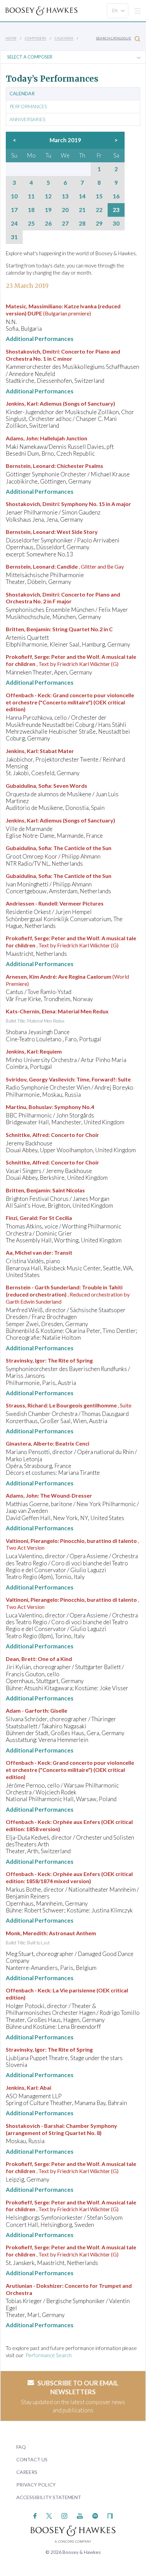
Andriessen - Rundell (31, 903)
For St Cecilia (56, 1218)
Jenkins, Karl (22, 403)
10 (14, 196)
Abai (45, 2088)
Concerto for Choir (75, 1135)
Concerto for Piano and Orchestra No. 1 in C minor (63, 355)
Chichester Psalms (80, 466)
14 (82, 196)
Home (11, 38)
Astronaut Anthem (72, 1933)
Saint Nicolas (69, 1190)
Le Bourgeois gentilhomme (83, 1405)
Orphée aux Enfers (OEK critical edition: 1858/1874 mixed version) (69, 1877)
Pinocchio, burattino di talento (98, 1541)
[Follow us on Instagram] (64, 2515)
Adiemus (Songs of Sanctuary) (77, 403)
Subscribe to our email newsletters (78, 2387)
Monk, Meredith (26, 1933)
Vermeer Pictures (81, 903)
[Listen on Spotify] (95, 2515)
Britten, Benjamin (28, 629)
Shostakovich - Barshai (35, 2126)
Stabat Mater (57, 751)
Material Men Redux (83, 1011)
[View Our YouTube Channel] (80, 2515)
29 (99, 224)
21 (82, 210)
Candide (67, 566)
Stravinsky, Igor (25, 1360)
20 (65, 210)
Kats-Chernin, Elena (31, 1011)
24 (14, 224)
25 (31, 224)
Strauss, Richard (26, 1405)
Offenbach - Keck (28, 695)
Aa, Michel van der (29, 1252)
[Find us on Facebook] (35, 2515)
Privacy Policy (36, 2485)
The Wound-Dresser (66, 1495)
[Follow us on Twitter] (49, 2515)
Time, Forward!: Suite (104, 1079)
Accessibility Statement (49, 2497)
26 (48, 224)
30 (116, 224)
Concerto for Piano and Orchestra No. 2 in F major (63, 598)
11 (31, 196)
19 (48, 210)
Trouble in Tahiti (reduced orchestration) (64, 1291)
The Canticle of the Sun (82, 848)
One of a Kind (55, 1659)
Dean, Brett (21, 1659)
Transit (63, 1252)
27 (65, 224)
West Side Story (77, 532)
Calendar (64, 38)
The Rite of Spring (70, 1360)
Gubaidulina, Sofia (28, 786)
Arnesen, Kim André (31, 976)
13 (65, 196)
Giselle (59, 1710)
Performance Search (49, 2355)
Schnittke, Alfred (27, 1135)
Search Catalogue (114, 38)
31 (14, 237)
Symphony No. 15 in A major (96, 504)
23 (116, 210)
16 (116, 196)
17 (14, 210)
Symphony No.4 (74, 1107)
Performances (28, 107)
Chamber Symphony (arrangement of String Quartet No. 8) (61, 2129)
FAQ (21, 2447)
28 (82, 224)
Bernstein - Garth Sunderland (43, 1287)
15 (99, 196)
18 (31, 210)
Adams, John (22, 438)
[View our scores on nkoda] (110, 2515)
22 (99, 210)
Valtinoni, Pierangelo (32, 1541)
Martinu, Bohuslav (29, 1107)
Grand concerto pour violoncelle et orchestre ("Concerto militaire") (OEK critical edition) (70, 702)
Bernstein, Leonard (30, 466)
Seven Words (70, 786)
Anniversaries (27, 119)
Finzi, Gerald (21, 1218)
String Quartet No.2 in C (83, 629)
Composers (36, 38)
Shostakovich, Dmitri (32, 351)
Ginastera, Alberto (29, 1443)
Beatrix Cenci (72, 1443)
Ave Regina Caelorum (85, 976)
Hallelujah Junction (64, 438)
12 (48, 196)
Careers (27, 2472)
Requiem (51, 1051)
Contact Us (32, 2459)
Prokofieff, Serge (27, 657)
